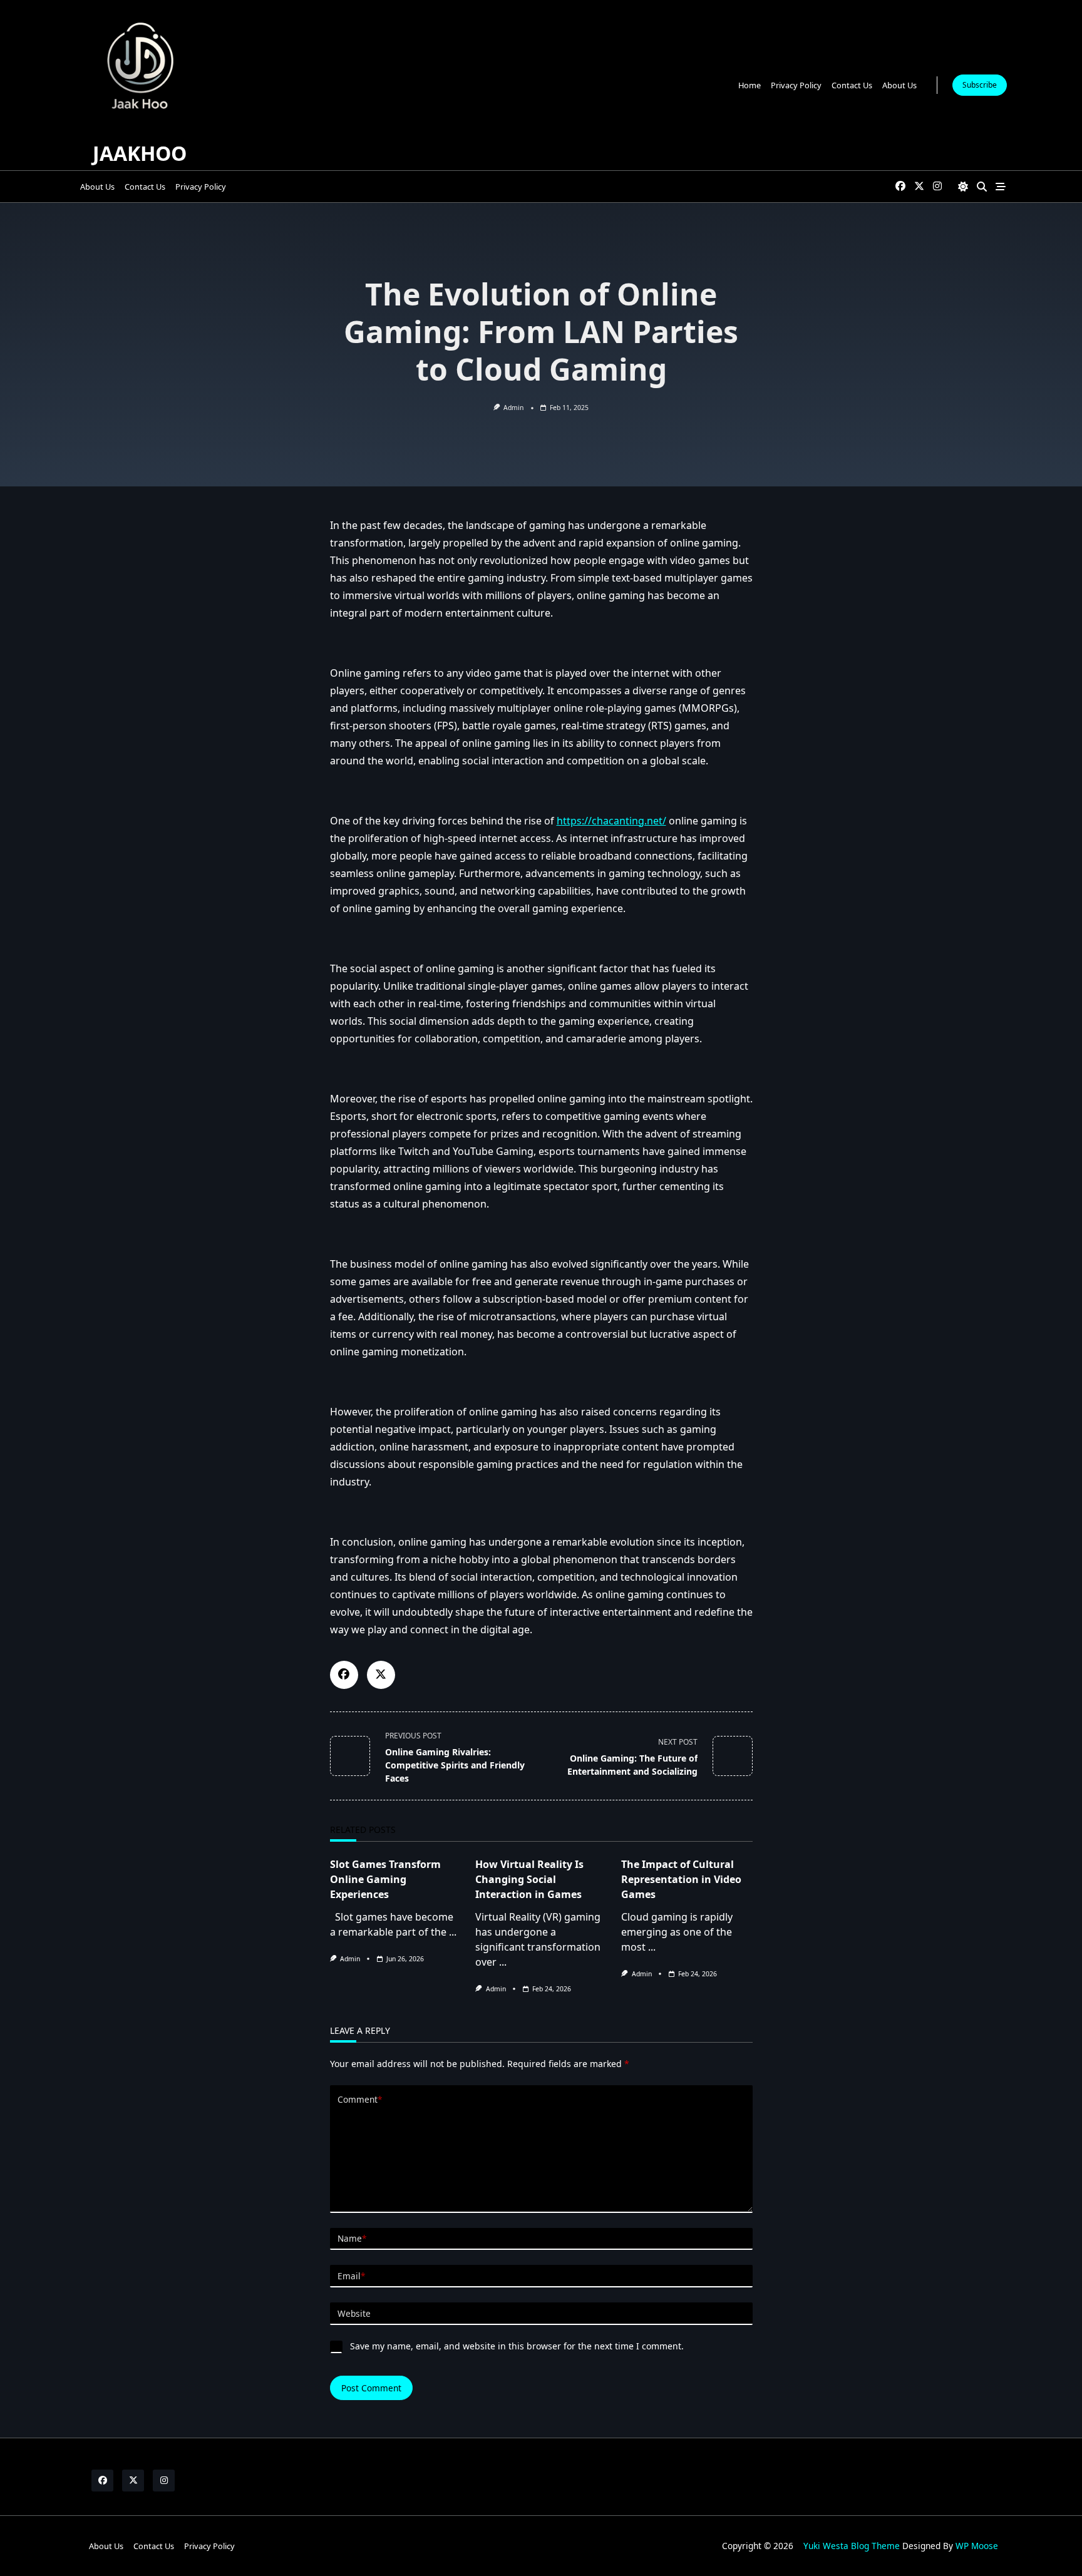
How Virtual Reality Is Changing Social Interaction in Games (529, 1879)
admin (513, 408)
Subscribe (980, 85)
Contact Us (852, 85)
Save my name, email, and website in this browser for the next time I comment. (517, 2346)
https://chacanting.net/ (611, 821)
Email (351, 2276)
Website (354, 2313)
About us (899, 85)
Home (750, 85)
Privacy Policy (796, 85)
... (453, 1932)
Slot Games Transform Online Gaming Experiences (385, 1879)
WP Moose (977, 2546)
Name (352, 2238)
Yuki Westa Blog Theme (852, 2546)
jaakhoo (140, 153)
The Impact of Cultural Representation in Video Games (681, 1879)
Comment (360, 2099)
